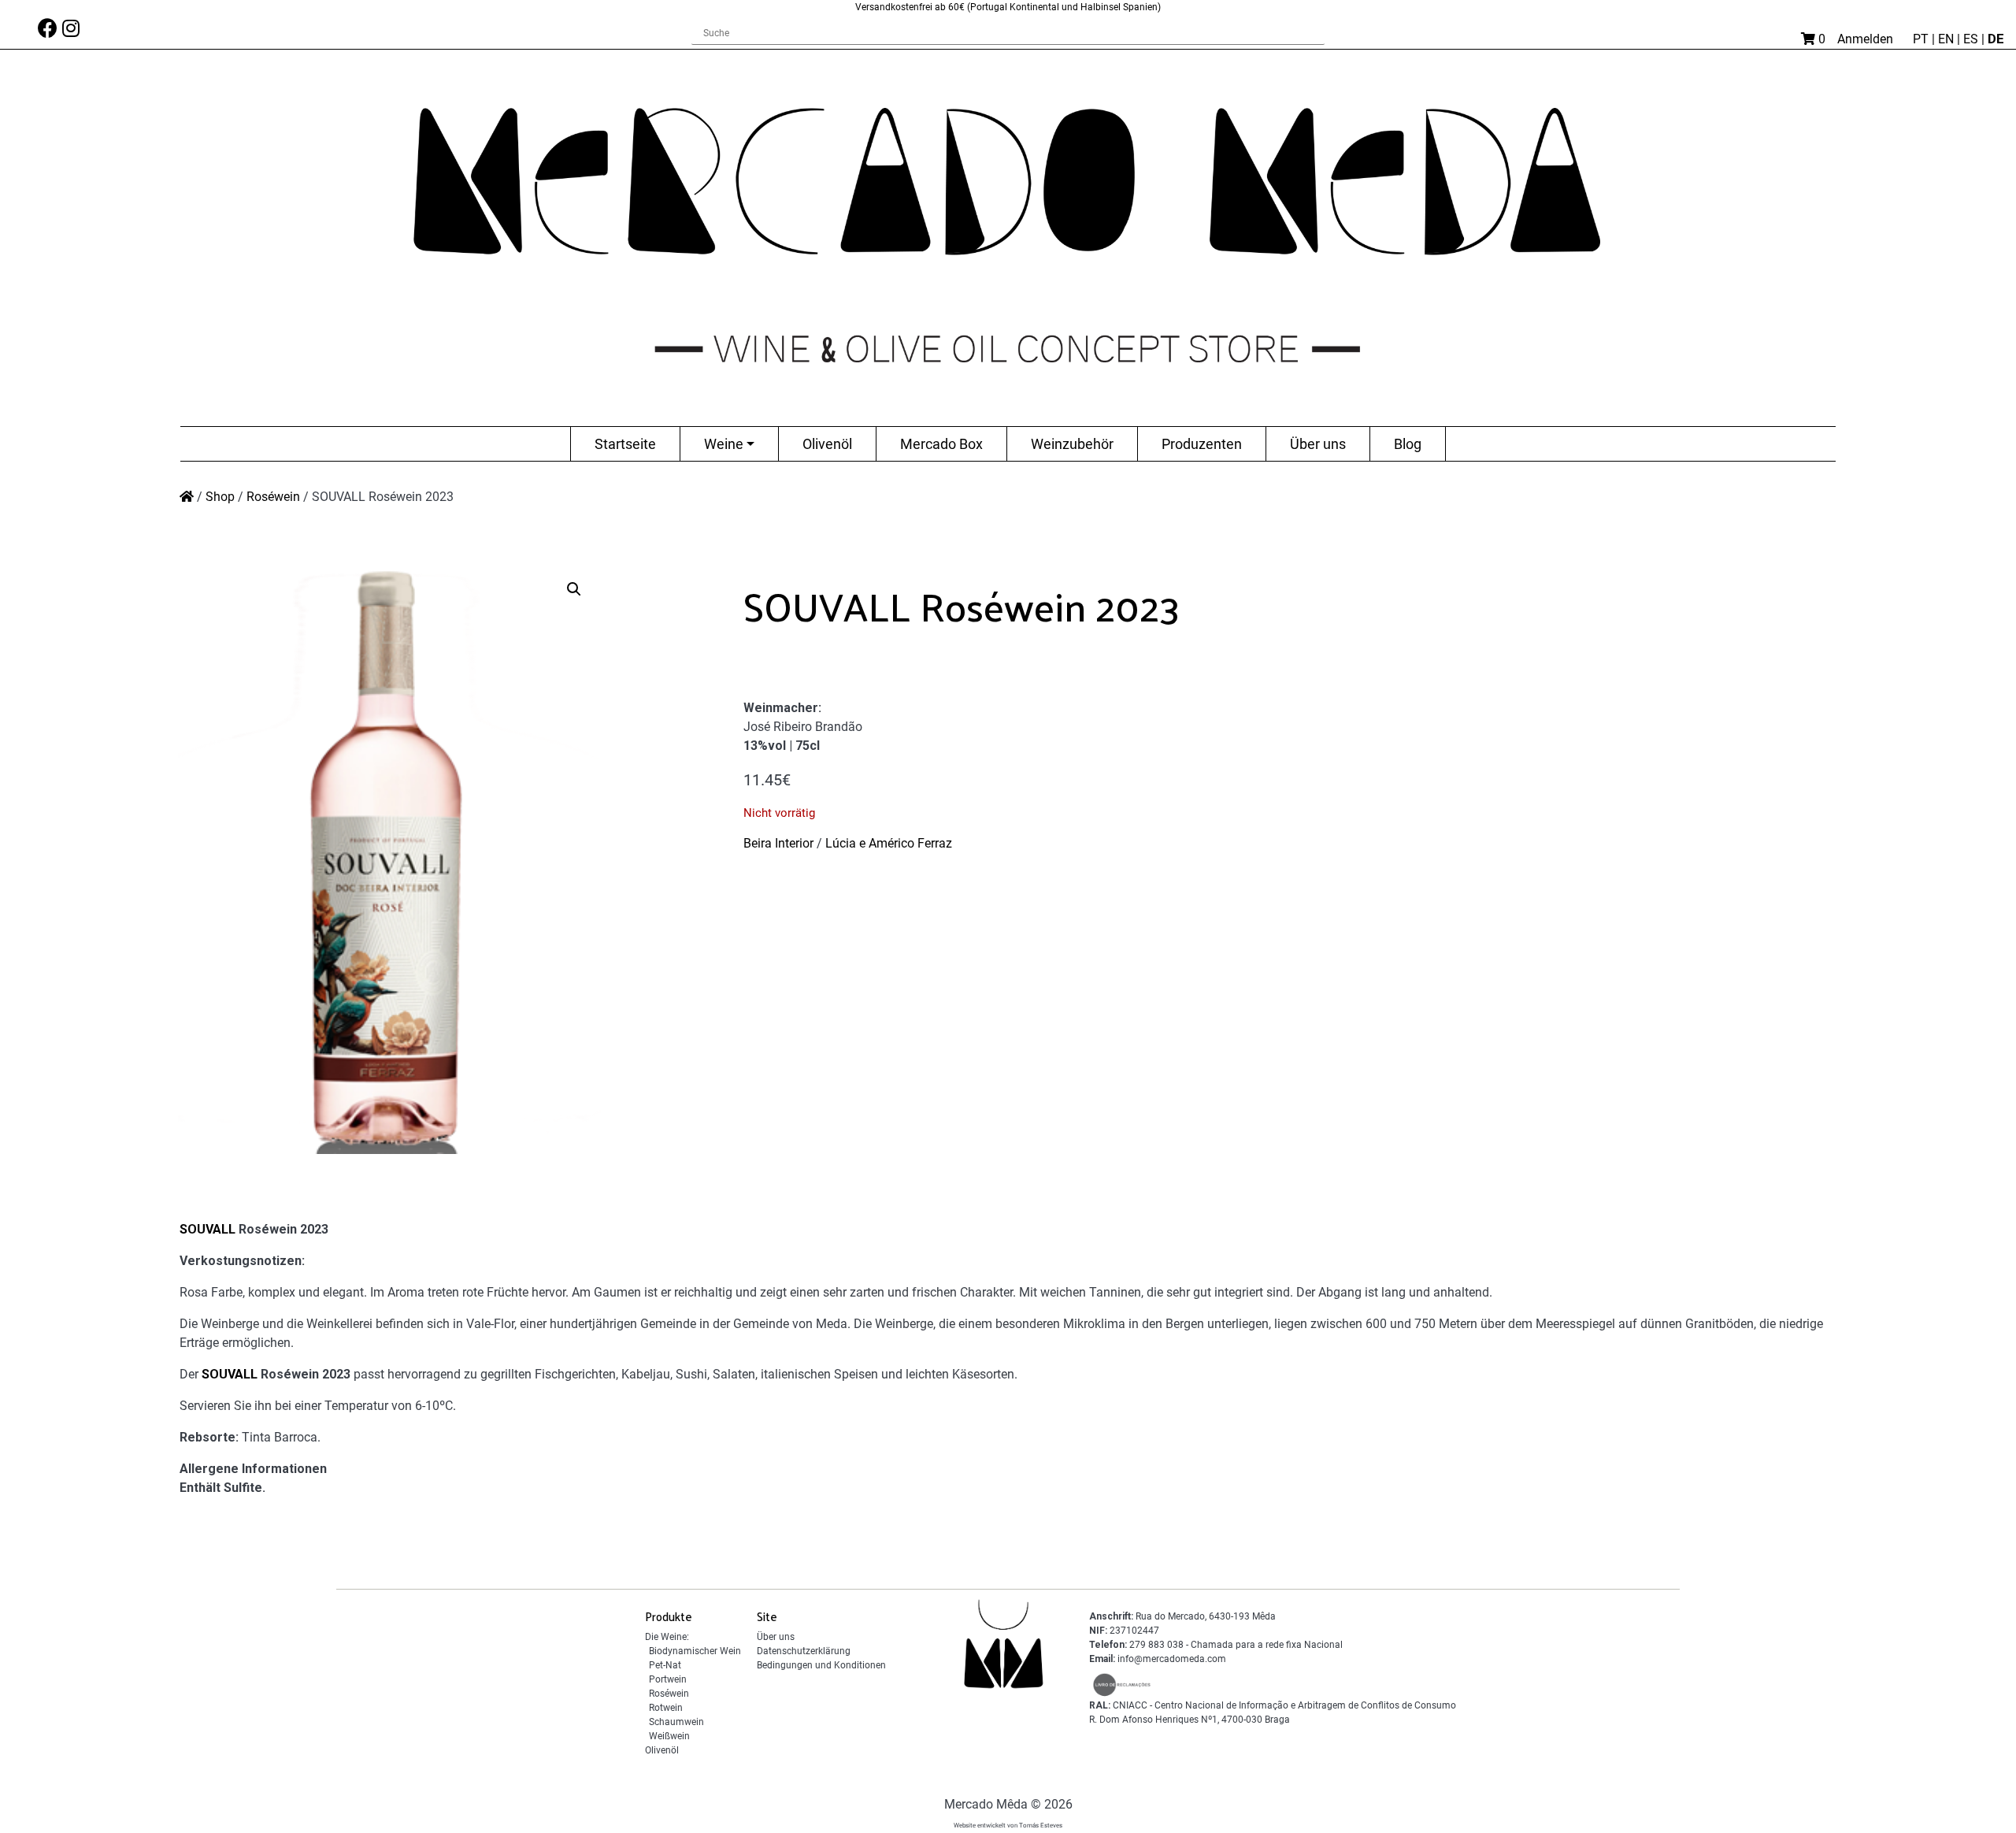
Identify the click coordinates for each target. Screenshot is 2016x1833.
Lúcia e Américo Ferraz (889, 843)
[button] (574, 589)
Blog (1408, 444)
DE (1996, 39)
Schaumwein (676, 1722)
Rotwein (666, 1708)
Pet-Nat (665, 1665)
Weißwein (669, 1736)
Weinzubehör (1072, 444)
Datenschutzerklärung (804, 1651)
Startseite (625, 444)
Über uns (1318, 444)
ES (1972, 39)
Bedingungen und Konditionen (821, 1665)
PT (1922, 39)
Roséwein (273, 497)
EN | (1951, 39)
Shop (220, 497)
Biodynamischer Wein (695, 1651)
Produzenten (1202, 444)
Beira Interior (778, 843)
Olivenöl (827, 444)
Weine (724, 444)
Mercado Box (941, 444)
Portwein (668, 1679)
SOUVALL (208, 1229)
